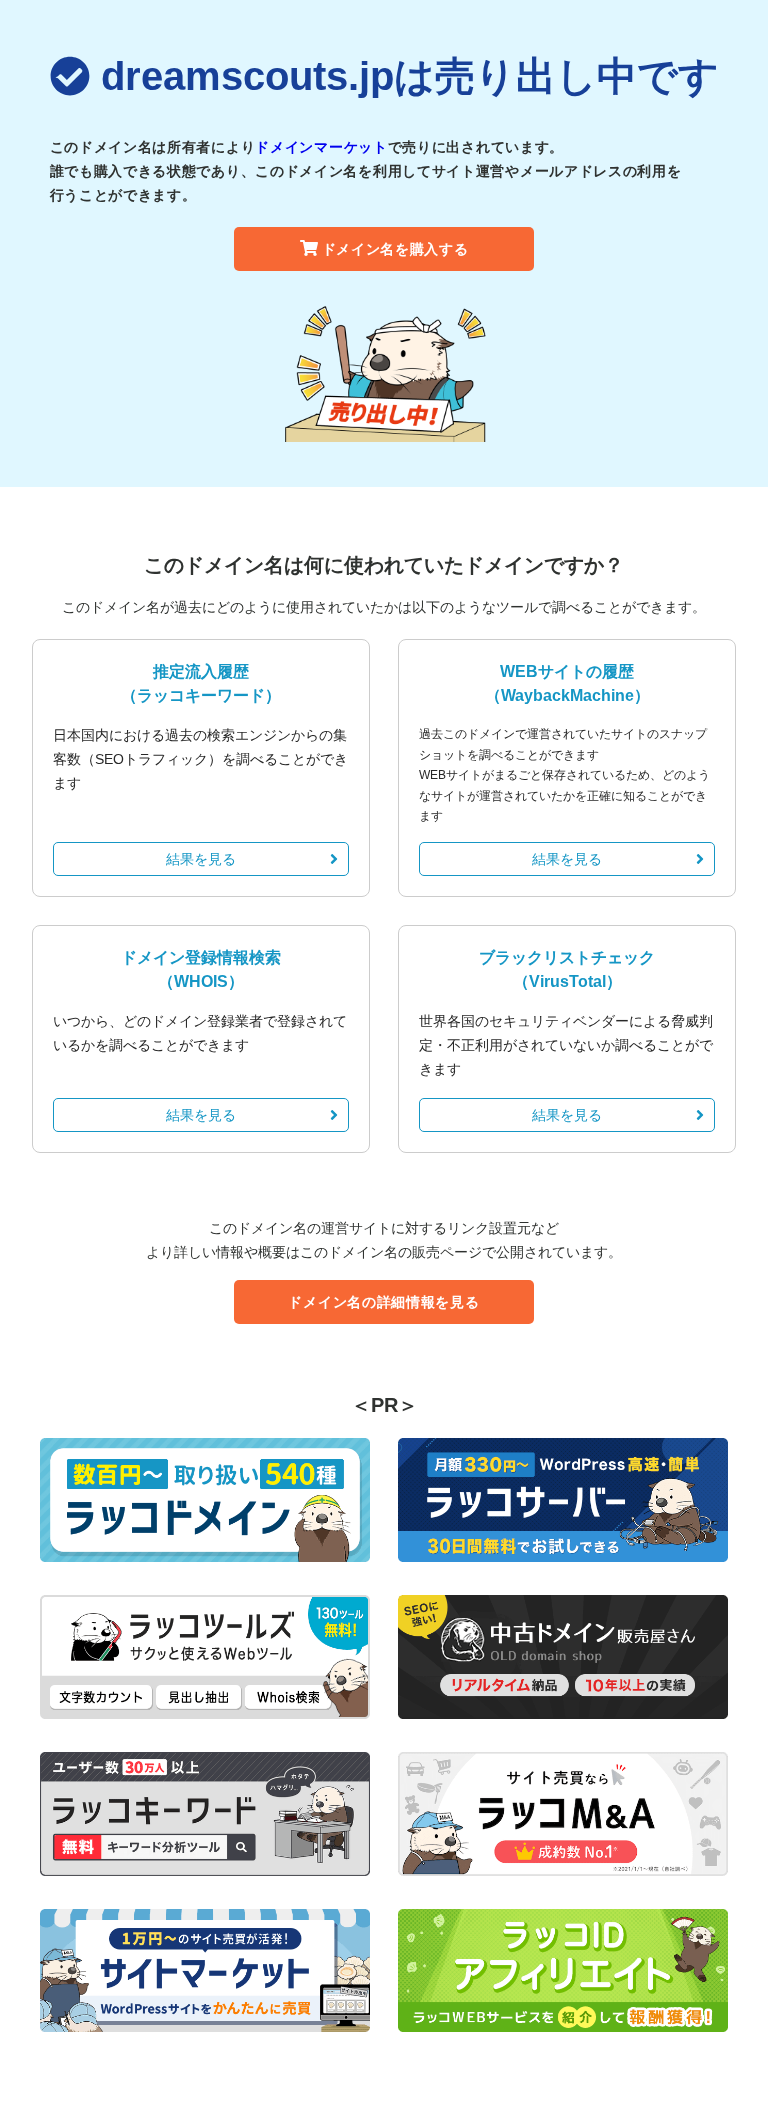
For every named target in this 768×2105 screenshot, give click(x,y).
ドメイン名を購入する (395, 249)
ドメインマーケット (321, 147)
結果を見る (201, 859)
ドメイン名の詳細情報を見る (383, 1302)
